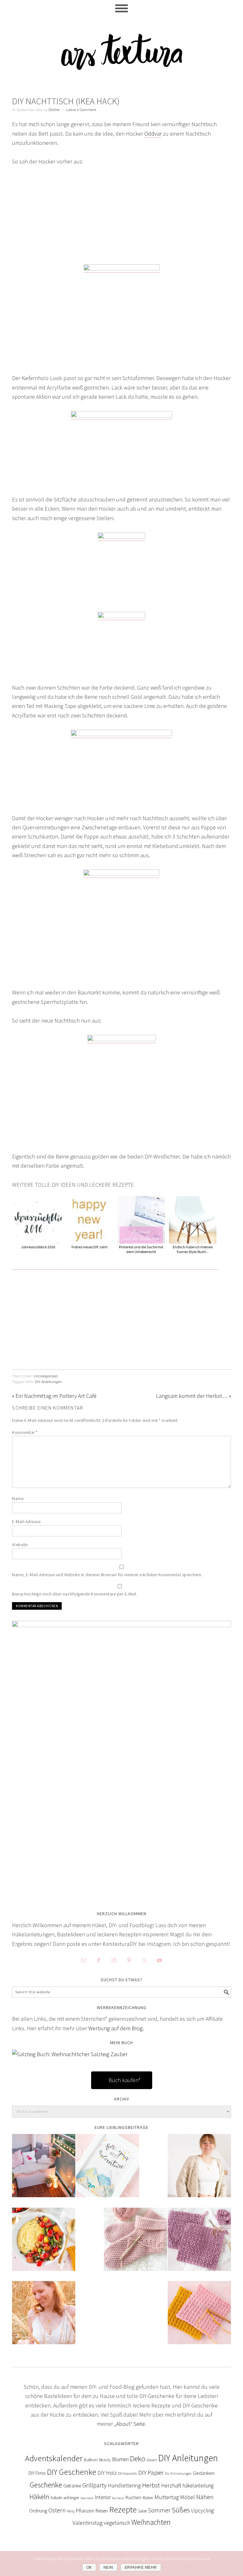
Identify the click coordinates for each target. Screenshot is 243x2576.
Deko (138, 2459)
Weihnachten (151, 2522)
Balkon (91, 2459)
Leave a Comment (81, 110)
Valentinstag (87, 2523)
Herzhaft (171, 2485)
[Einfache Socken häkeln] (135, 2244)
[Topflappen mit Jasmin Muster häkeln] (199, 2244)
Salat (142, 2511)
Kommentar (25, 1432)
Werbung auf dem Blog (115, 2028)
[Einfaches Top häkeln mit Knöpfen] (44, 2317)
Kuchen (134, 2497)
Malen (148, 2498)
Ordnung (38, 2511)
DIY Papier (151, 2473)
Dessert (152, 2460)
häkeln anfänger (65, 2498)
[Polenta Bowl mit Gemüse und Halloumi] (44, 2244)
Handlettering (124, 2485)
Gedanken (204, 2473)
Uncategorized (45, 1376)
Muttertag (167, 2497)
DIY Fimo (37, 2473)
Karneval (118, 2498)
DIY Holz (107, 2473)
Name (18, 1498)
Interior (103, 2497)
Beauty (105, 2460)
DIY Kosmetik (128, 2474)
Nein (108, 2567)
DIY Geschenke (72, 2472)
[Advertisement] (122, 220)
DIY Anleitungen (48, 1382)
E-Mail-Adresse (26, 1522)
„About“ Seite (130, 2424)
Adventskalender (54, 2458)
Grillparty (94, 2485)
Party (71, 2511)
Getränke (72, 2486)
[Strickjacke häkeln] (199, 2170)
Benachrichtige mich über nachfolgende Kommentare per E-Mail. (75, 1594)
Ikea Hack (87, 2498)
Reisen (102, 2511)
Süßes (181, 2510)
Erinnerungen (181, 2474)
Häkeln (39, 2497)
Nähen (205, 2497)
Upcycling (202, 2511)
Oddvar (153, 134)
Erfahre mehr (141, 2567)
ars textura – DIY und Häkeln (121, 49)
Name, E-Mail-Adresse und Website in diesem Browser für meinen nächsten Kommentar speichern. (107, 1575)
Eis (167, 2473)
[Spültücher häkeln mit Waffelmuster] (199, 2317)
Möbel (187, 2497)
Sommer (159, 2510)
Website (20, 1545)
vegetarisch (117, 2523)
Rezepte (123, 2509)
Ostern (57, 2510)
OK (89, 2567)
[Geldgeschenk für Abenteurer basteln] (108, 2170)
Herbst (151, 2485)
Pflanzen (85, 2511)
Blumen (120, 2459)
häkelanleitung (198, 2486)
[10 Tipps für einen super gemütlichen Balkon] (44, 2170)
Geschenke (46, 2485)
